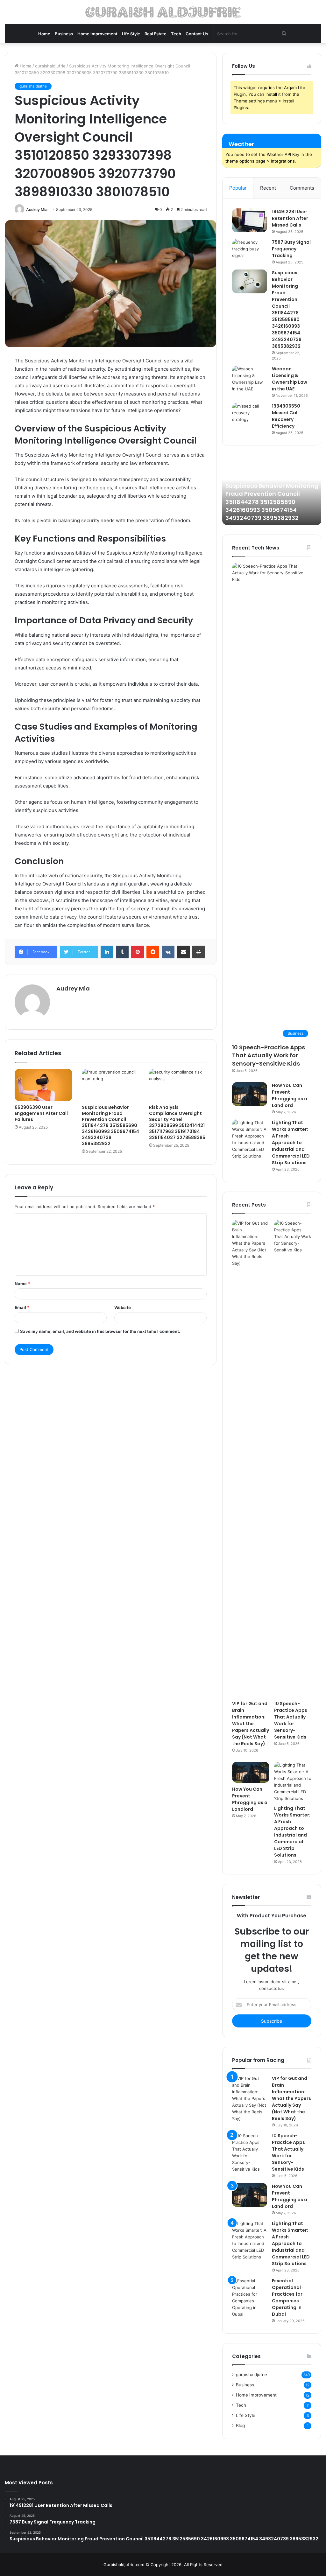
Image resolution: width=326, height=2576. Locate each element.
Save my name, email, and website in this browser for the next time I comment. (100, 1331)
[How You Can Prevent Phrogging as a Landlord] (250, 1094)
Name (22, 1284)
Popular (238, 188)
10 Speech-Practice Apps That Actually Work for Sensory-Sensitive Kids (269, 1055)
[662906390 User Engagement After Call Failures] (43, 1085)
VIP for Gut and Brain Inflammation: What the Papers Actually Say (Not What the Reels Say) (251, 1724)
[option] (272, 490)
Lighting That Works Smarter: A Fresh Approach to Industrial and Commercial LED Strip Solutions (291, 1143)
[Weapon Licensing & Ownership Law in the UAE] (250, 379)
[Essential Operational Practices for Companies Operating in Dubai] (250, 2298)
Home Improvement (97, 34)
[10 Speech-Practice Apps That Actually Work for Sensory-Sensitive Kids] (293, 1459)
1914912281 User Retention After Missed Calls (290, 218)
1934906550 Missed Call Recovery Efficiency (286, 416)
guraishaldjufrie (50, 66)
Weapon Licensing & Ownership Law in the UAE (290, 379)
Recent (268, 188)
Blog (240, 2425)
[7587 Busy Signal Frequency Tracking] (250, 251)
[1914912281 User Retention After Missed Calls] (250, 220)
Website (123, 1307)
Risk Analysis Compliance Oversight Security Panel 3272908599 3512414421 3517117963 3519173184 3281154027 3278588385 (177, 1122)
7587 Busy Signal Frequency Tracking (291, 249)
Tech (176, 34)
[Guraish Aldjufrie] (163, 12)
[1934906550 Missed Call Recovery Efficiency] (250, 415)
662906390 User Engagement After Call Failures (41, 1113)
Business (64, 34)
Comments (302, 188)
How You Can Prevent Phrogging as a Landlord (290, 1095)
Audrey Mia (37, 210)
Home (44, 34)
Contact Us (197, 34)
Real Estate (156, 34)
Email (22, 1307)
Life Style (131, 34)
